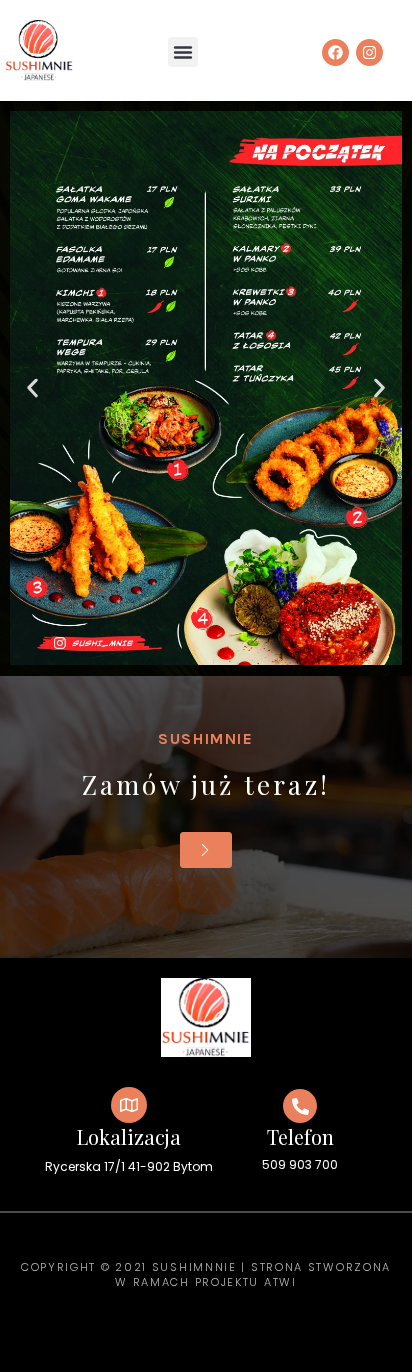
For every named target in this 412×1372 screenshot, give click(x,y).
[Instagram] (369, 52)
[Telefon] (300, 1106)
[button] (183, 52)
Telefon (300, 1136)
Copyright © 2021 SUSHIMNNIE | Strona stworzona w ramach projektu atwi (206, 1274)
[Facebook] (335, 52)
